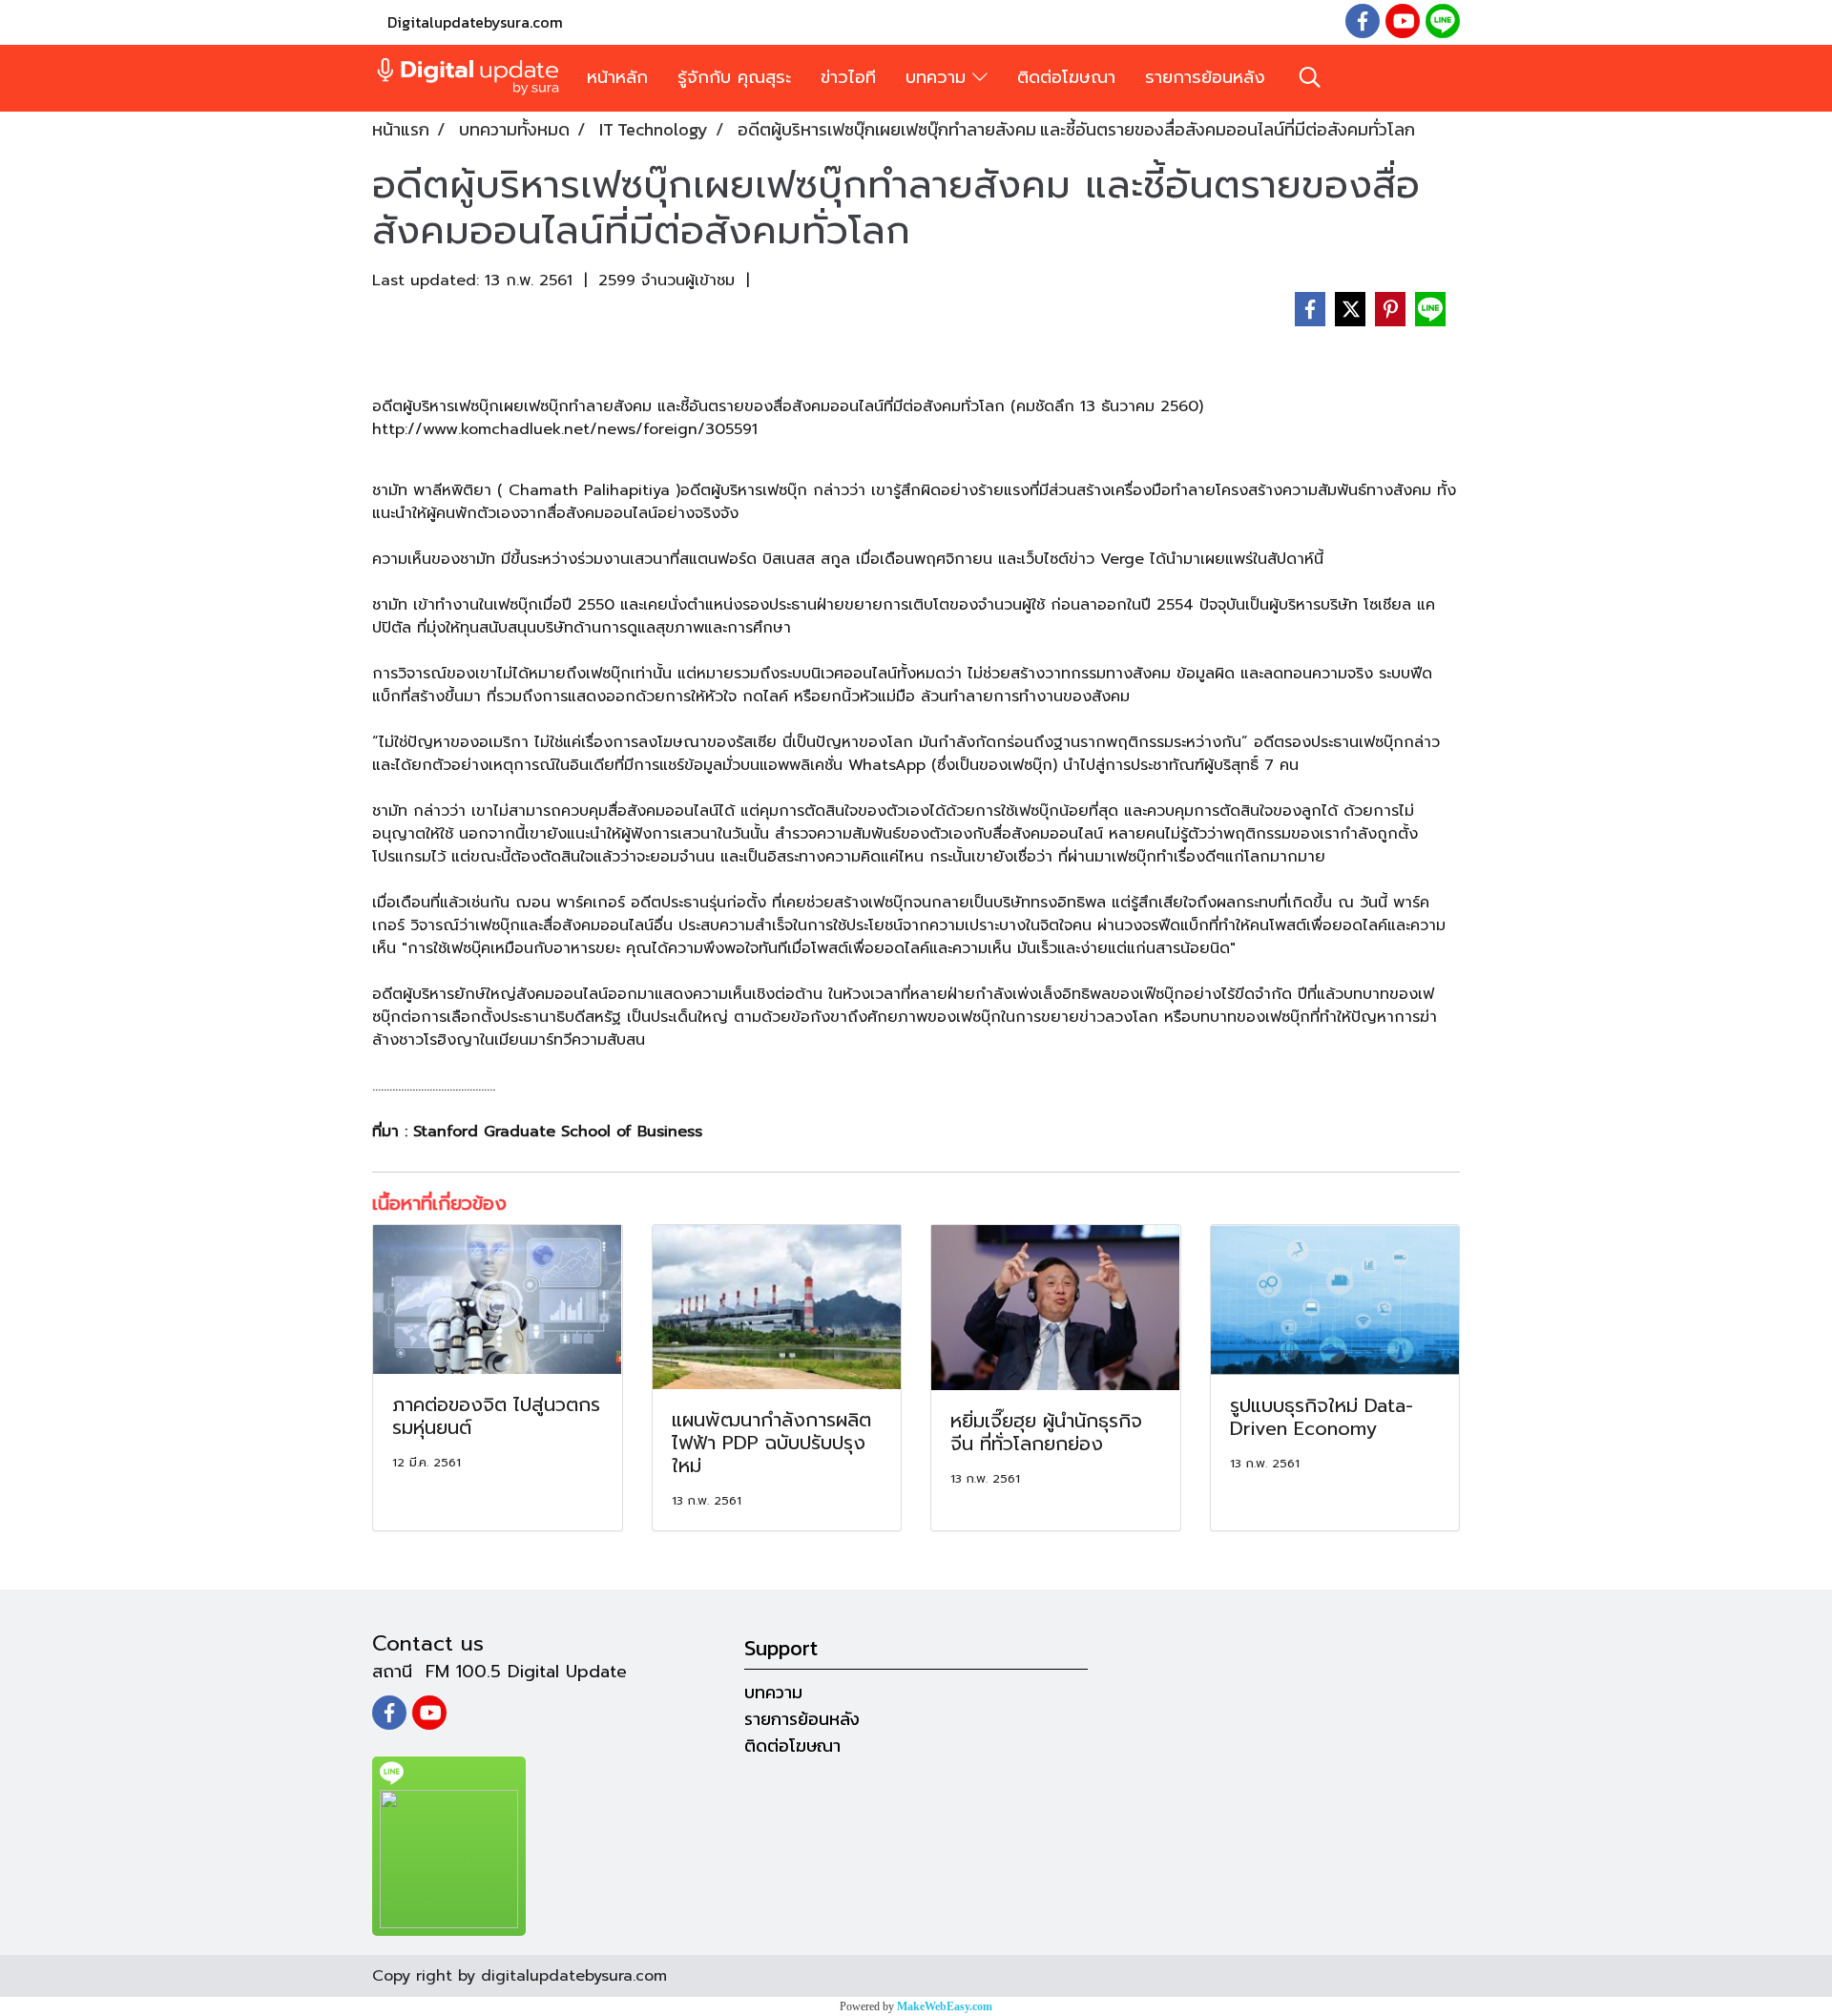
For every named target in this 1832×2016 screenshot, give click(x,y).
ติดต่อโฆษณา (1066, 77)
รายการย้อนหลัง (1205, 77)
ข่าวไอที (848, 77)
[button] (1310, 77)
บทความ (939, 77)
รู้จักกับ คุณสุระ (734, 77)
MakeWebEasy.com (945, 2006)
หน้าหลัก (617, 77)
